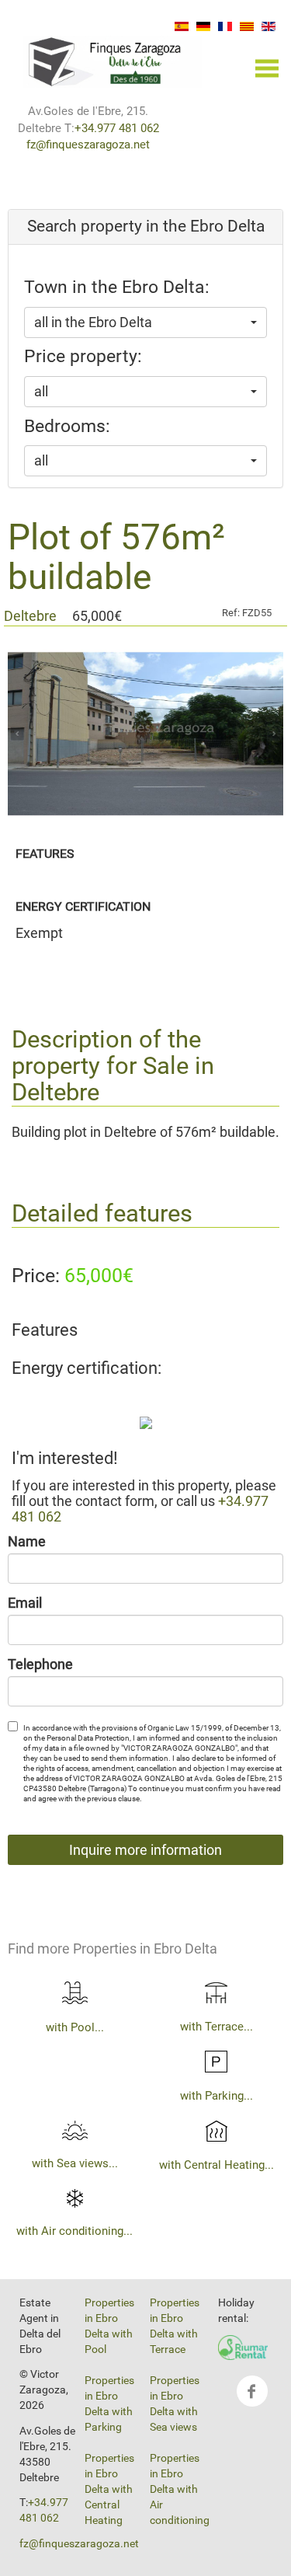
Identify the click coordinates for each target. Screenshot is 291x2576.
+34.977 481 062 (117, 128)
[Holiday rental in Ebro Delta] (243, 2347)
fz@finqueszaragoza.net (88, 145)
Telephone (40, 1664)
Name (27, 1542)
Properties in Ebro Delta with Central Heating (109, 2489)
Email (25, 1603)
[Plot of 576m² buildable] (146, 1422)
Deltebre (30, 616)
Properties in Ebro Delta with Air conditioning (180, 2489)
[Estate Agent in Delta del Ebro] (113, 60)
